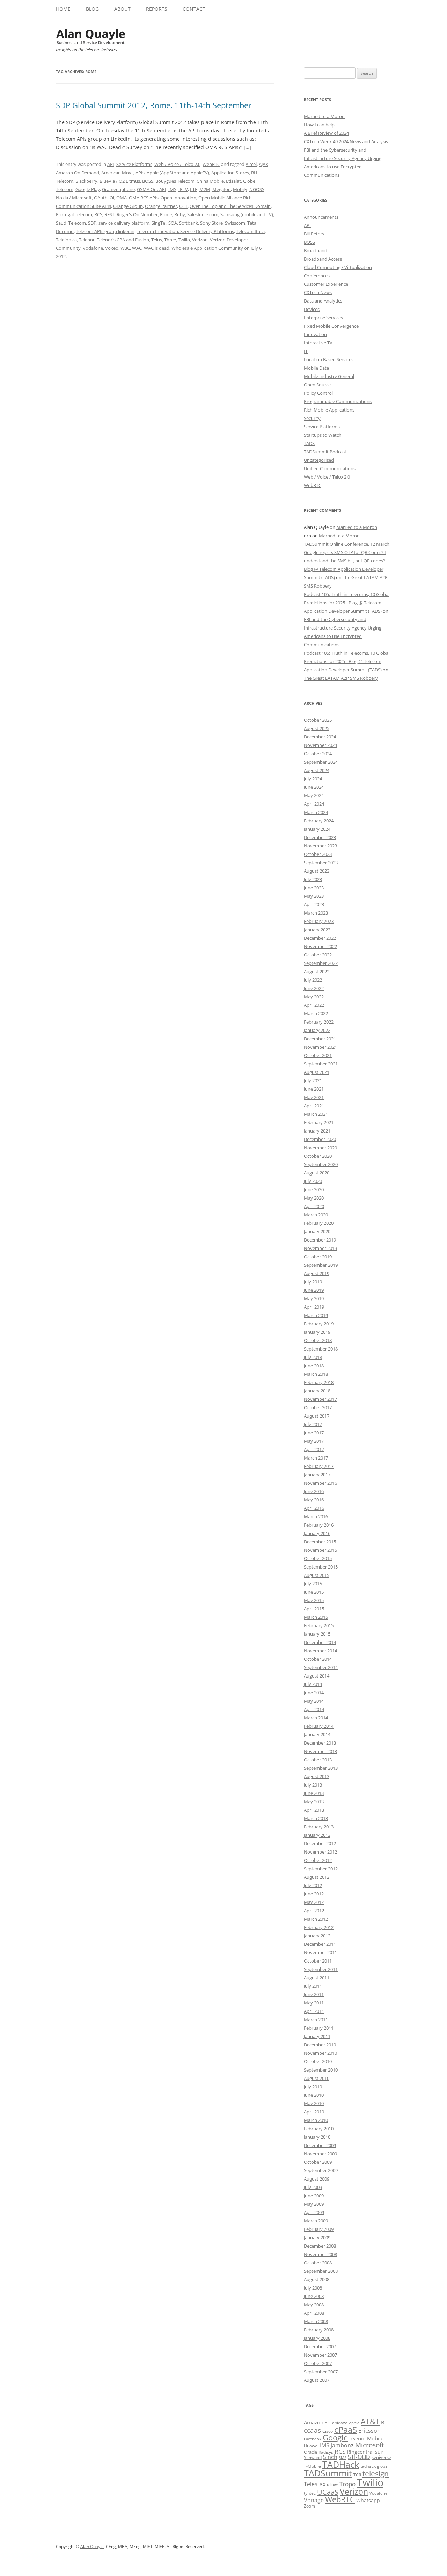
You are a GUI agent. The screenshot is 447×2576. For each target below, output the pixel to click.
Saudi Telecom (71, 223)
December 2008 (320, 2246)
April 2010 (314, 2112)
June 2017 (314, 1433)
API (111, 164)
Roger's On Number (137, 214)
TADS (309, 443)
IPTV (183, 189)
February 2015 (319, 1625)
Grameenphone (118, 189)
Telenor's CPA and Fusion (123, 240)
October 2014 (318, 1659)
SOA (173, 223)
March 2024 (316, 812)
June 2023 (314, 888)
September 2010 (321, 2070)
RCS (98, 214)
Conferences (317, 276)
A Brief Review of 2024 (326, 133)
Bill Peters (314, 234)
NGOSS (257, 189)
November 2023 (320, 846)
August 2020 (317, 1173)
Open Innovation (178, 198)
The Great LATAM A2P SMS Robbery (341, 678)
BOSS (148, 181)
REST (109, 214)
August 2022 (317, 972)
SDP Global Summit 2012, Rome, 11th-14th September (154, 105)
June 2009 (314, 2196)
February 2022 (319, 1022)
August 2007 (317, 2380)
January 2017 (317, 1475)
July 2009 (313, 2187)
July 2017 (313, 1424)
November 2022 (320, 946)
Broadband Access (323, 259)
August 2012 (317, 1877)
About (122, 9)
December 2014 (320, 1642)
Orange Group (128, 206)
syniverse (381, 2457)
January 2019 (317, 1332)
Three (170, 240)
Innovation (315, 334)
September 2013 (321, 1768)
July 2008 (313, 2288)
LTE (194, 189)
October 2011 (318, 1961)
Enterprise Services (323, 318)
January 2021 (317, 1131)
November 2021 (320, 1047)
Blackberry (86, 181)
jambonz (342, 2445)
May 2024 (314, 795)
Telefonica (66, 240)
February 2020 (319, 1223)
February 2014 (319, 1726)
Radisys (326, 2452)
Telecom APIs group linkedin (105, 231)
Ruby (180, 214)
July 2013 (313, 1785)
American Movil (117, 173)
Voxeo (112, 248)
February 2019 (319, 1324)
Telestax (315, 2484)
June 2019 (314, 1290)
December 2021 (320, 1039)
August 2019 (317, 1273)
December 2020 (320, 1139)
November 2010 (320, 2053)
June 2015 (314, 1592)
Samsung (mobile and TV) (247, 214)
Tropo (347, 2484)
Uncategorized (319, 460)
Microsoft (370, 2445)
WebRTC (211, 164)
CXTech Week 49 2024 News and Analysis (346, 141)
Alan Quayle (92, 2546)
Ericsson (369, 2431)
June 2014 (314, 1693)
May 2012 (314, 1902)
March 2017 (316, 1458)
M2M (205, 189)
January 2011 (317, 2036)
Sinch (330, 2457)
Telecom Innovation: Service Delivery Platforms (185, 231)
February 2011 (319, 2028)
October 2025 (318, 720)
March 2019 (316, 1315)
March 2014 (316, 1718)
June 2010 (314, 2095)
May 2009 (314, 2204)
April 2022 (314, 1005)
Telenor (87, 240)
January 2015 (317, 1634)
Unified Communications (330, 468)
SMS (343, 2457)
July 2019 (313, 1282)
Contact (194, 9)
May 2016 (314, 1500)
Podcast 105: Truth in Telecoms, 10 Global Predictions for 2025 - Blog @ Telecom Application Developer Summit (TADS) (347, 603)
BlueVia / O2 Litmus (120, 181)
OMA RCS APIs (144, 198)
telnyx (332, 2485)
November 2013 (320, 1751)
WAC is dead (157, 248)
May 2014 (314, 1701)
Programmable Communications (338, 401)
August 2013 (317, 1776)
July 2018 (313, 1357)
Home (63, 9)
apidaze (340, 2423)
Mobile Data (316, 368)
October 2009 (318, 2162)
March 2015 (316, 1617)
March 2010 (316, 2120)
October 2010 (318, 2061)
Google (335, 2437)
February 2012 (319, 1927)
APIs (140, 173)
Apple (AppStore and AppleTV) (178, 173)
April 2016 (314, 1508)
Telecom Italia (250, 231)
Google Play (88, 189)
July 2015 (313, 1584)
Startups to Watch (323, 435)
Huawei (311, 2446)
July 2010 (313, 2087)
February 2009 (319, 2229)
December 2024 (320, 737)
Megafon (222, 189)
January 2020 (317, 1231)
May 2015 (314, 1600)
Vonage (314, 2500)
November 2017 (320, 1399)
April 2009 (314, 2212)
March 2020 (316, 1215)
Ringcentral (360, 2452)
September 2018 (321, 1349)
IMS (172, 189)
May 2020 (314, 1198)
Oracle (310, 2452)
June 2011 (314, 1994)
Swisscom (235, 223)
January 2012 (317, 1936)
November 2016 (320, 1483)
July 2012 (313, 1885)
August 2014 (317, 1676)
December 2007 (320, 2346)
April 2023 (314, 904)
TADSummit (328, 2473)
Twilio (184, 240)
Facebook (313, 2439)
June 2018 (314, 1366)
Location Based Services (329, 359)
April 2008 (314, 2313)
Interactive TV (318, 343)
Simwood (313, 2457)
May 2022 (314, 997)
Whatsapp (368, 2500)
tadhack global (375, 2466)
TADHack (341, 2464)
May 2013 (314, 1802)
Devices (312, 309)
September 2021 (321, 1064)
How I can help (319, 125)
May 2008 (314, 2305)
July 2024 (313, 779)
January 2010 (317, 2137)
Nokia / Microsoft (74, 198)
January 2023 (317, 930)
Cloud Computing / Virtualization (338, 267)
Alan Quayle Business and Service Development (91, 37)
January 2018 (317, 1391)
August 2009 (317, 2179)
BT (384, 2422)
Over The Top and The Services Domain (230, 206)
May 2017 (314, 1441)
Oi (112, 198)
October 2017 (318, 1407)
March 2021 (316, 1114)
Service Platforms (134, 164)
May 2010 (314, 2103)
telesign (376, 2473)
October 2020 (318, 1156)
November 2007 (320, 2355)
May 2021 (314, 1097)
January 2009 (317, 2237)
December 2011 (320, 1944)
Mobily (240, 189)
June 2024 (314, 787)
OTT (183, 206)
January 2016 (317, 1533)
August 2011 (317, 1978)
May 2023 (314, 896)
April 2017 (314, 1449)
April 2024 (314, 804)
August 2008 (317, 2279)
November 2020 (320, 1148)
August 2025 (317, 728)
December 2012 (320, 1843)
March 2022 (316, 1013)
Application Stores (230, 173)
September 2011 (321, 1969)
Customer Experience (326, 284)
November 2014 (320, 1651)
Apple (354, 2423)
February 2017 (319, 1466)
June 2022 (314, 988)
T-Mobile (312, 2466)
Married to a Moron (324, 116)
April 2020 (314, 1206)
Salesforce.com (203, 214)
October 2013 (318, 1760)
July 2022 (313, 980)
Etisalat (233, 181)
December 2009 (320, 2145)
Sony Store (211, 223)
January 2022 (317, 1030)
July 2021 (313, 1080)
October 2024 (318, 754)
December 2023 (320, 837)
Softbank (189, 223)
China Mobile (210, 181)
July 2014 (313, 1684)
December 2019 (320, 1240)
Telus (157, 240)
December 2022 (320, 938)
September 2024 (321, 762)
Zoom (309, 2506)
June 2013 (314, 1793)
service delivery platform (124, 223)
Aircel (251, 164)
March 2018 (316, 1374)
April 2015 (314, 1609)
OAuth (101, 198)
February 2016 (319, 1525)
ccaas (312, 2430)
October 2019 (318, 1257)
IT (306, 351)
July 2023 (313, 879)
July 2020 (313, 1181)
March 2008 (316, 2321)
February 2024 (319, 821)
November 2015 (320, 1550)
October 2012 (318, 1860)
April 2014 (314, 1709)
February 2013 (319, 1827)
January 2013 (317, 1835)
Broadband (316, 250)
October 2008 (318, 2263)
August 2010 (317, 2078)
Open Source (317, 385)
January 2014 (317, 1734)
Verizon (200, 240)
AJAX (263, 164)
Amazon (314, 2422)
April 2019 (314, 1307)
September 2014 (321, 1667)
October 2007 (318, 2363)
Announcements (321, 217)
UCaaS (328, 2492)
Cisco (328, 2431)
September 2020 (321, 1164)
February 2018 (319, 1382)
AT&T (370, 2421)
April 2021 (314, 1106)
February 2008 (319, 2330)
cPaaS (346, 2429)
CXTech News (318, 292)
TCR (357, 2475)
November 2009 (320, 2154)
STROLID (359, 2457)
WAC (137, 248)
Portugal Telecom (74, 214)
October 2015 (318, 1558)
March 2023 (316, 913)
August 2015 (317, 1575)
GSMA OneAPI (152, 189)
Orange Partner (161, 206)
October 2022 (318, 955)
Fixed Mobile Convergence (331, 326)
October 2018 (318, 1340)
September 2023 (321, 863)
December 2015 (320, 1542)
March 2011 (316, 2020)
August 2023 (317, 871)
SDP (92, 223)
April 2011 (314, 2011)
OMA (122, 198)
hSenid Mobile (366, 2438)
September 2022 (321, 963)
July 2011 (313, 1986)
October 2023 (318, 854)
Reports (157, 9)
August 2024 (317, 770)
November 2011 (320, 1952)
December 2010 (320, 2045)
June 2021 (314, 1089)
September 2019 (321, 1265)
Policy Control (318, 393)
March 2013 (316, 1818)
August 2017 (317, 1416)
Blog (92, 9)
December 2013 (320, 1743)
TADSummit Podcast (325, 452)
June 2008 (314, 2296)
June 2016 (314, 1491)
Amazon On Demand (78, 173)
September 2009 (321, 2170)
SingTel (159, 223)
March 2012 (316, 1919)
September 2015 (321, 1567)
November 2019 (320, 1248)
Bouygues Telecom (175, 181)
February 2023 (319, 921)
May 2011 (314, 2003)
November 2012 (320, 1852)
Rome (166, 214)
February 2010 (319, 2129)
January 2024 (317, 829)
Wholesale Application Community (207, 248)
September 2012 (321, 1869)
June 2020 (314, 1189)
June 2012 (314, 1894)
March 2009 (316, 2221)
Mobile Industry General (329, 376)
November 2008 (320, 2254)
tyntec (310, 2493)
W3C (125, 248)
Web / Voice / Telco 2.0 (177, 164)
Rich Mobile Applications (329, 410)
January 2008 (317, 2338)
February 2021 (319, 1122)
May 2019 (314, 1298)
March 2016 (316, 1516)
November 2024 (320, 745)
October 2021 (318, 1055)
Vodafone (93, 248)
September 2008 (321, 2271)
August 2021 (317, 1072)
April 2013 (314, 1810)
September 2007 (321, 2372)
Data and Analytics (323, 301)
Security (312, 418)
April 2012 (314, 1911)
